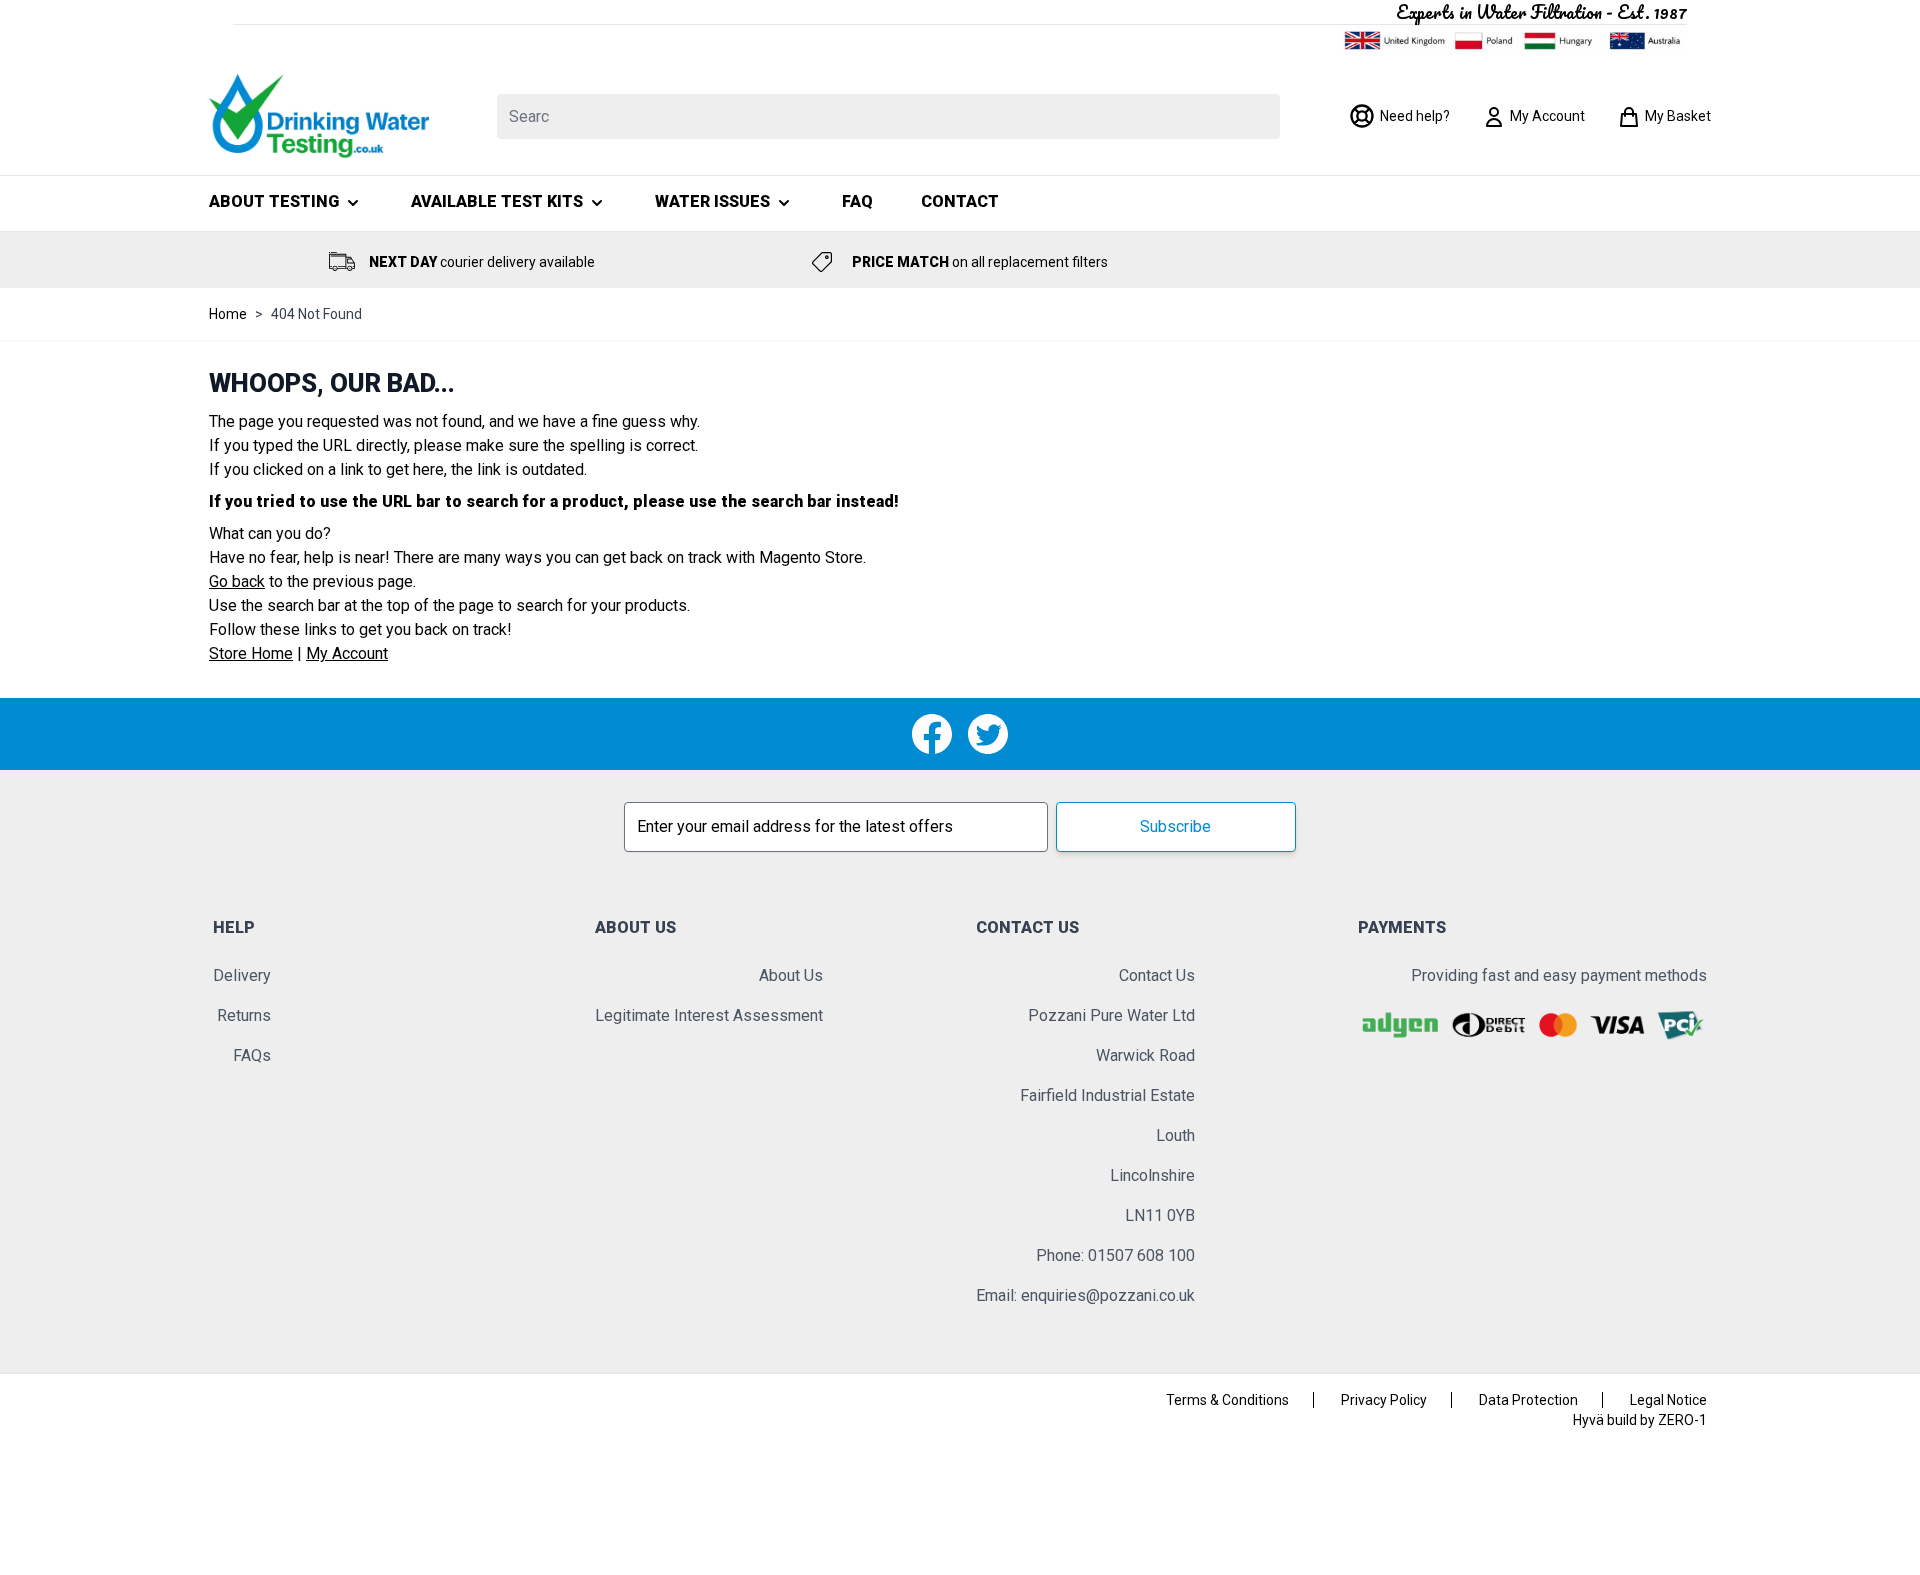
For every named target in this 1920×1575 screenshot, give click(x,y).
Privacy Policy (1384, 1400)
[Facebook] (932, 734)
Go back (237, 581)
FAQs (252, 1055)
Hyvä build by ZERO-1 (1640, 1420)
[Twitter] (988, 734)
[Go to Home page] (319, 116)
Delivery (242, 975)
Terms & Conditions (1227, 1400)
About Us (791, 975)
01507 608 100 (1141, 1255)
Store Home (251, 653)
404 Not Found (316, 314)
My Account (347, 653)
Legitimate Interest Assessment (709, 1015)
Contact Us (1157, 975)
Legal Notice (1668, 1400)
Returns (244, 1015)
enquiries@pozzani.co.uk (1108, 1295)
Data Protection (1528, 1400)
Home (228, 314)
